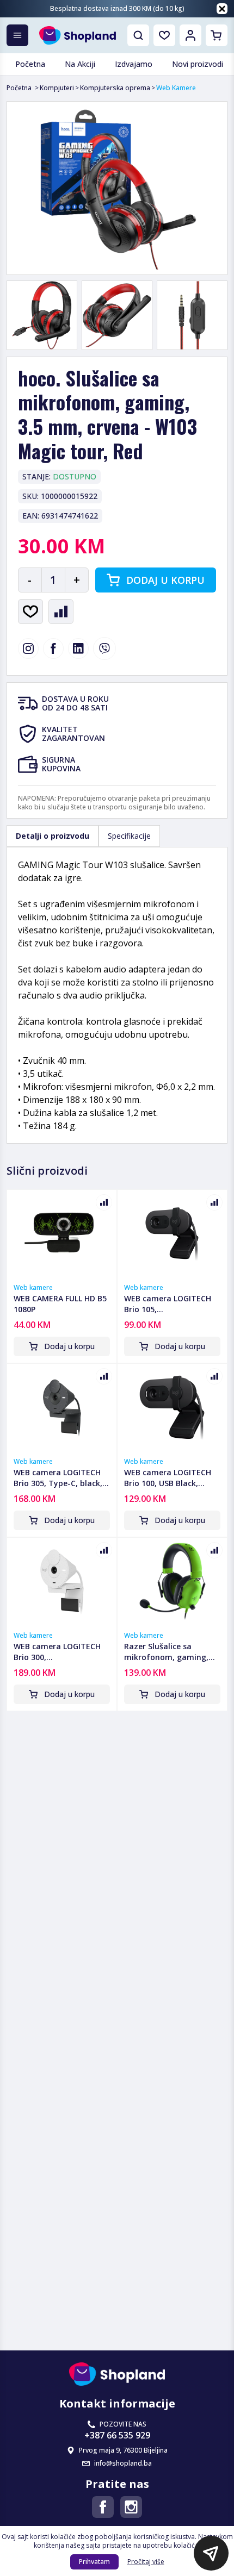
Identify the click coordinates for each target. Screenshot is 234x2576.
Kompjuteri (57, 88)
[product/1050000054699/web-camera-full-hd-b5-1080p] (62, 1233)
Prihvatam (94, 2562)
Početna (19, 88)
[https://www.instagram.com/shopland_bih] (28, 648)
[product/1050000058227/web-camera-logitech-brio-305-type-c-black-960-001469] (62, 1407)
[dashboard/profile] (190, 35)
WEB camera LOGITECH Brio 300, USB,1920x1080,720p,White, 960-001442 (62, 1652)
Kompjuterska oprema (115, 88)
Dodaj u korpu (165, 580)
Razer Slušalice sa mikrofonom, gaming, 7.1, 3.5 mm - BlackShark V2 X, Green (171, 1652)
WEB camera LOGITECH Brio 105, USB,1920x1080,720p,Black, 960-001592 (172, 1304)
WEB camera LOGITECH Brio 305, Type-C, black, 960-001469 (58, 1478)
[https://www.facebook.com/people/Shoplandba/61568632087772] (103, 2507)
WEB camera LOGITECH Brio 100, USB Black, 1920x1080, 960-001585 (168, 1478)
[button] (211, 2553)
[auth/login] (164, 35)
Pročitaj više (146, 2562)
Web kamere (33, 1288)
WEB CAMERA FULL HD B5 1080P (60, 1304)
